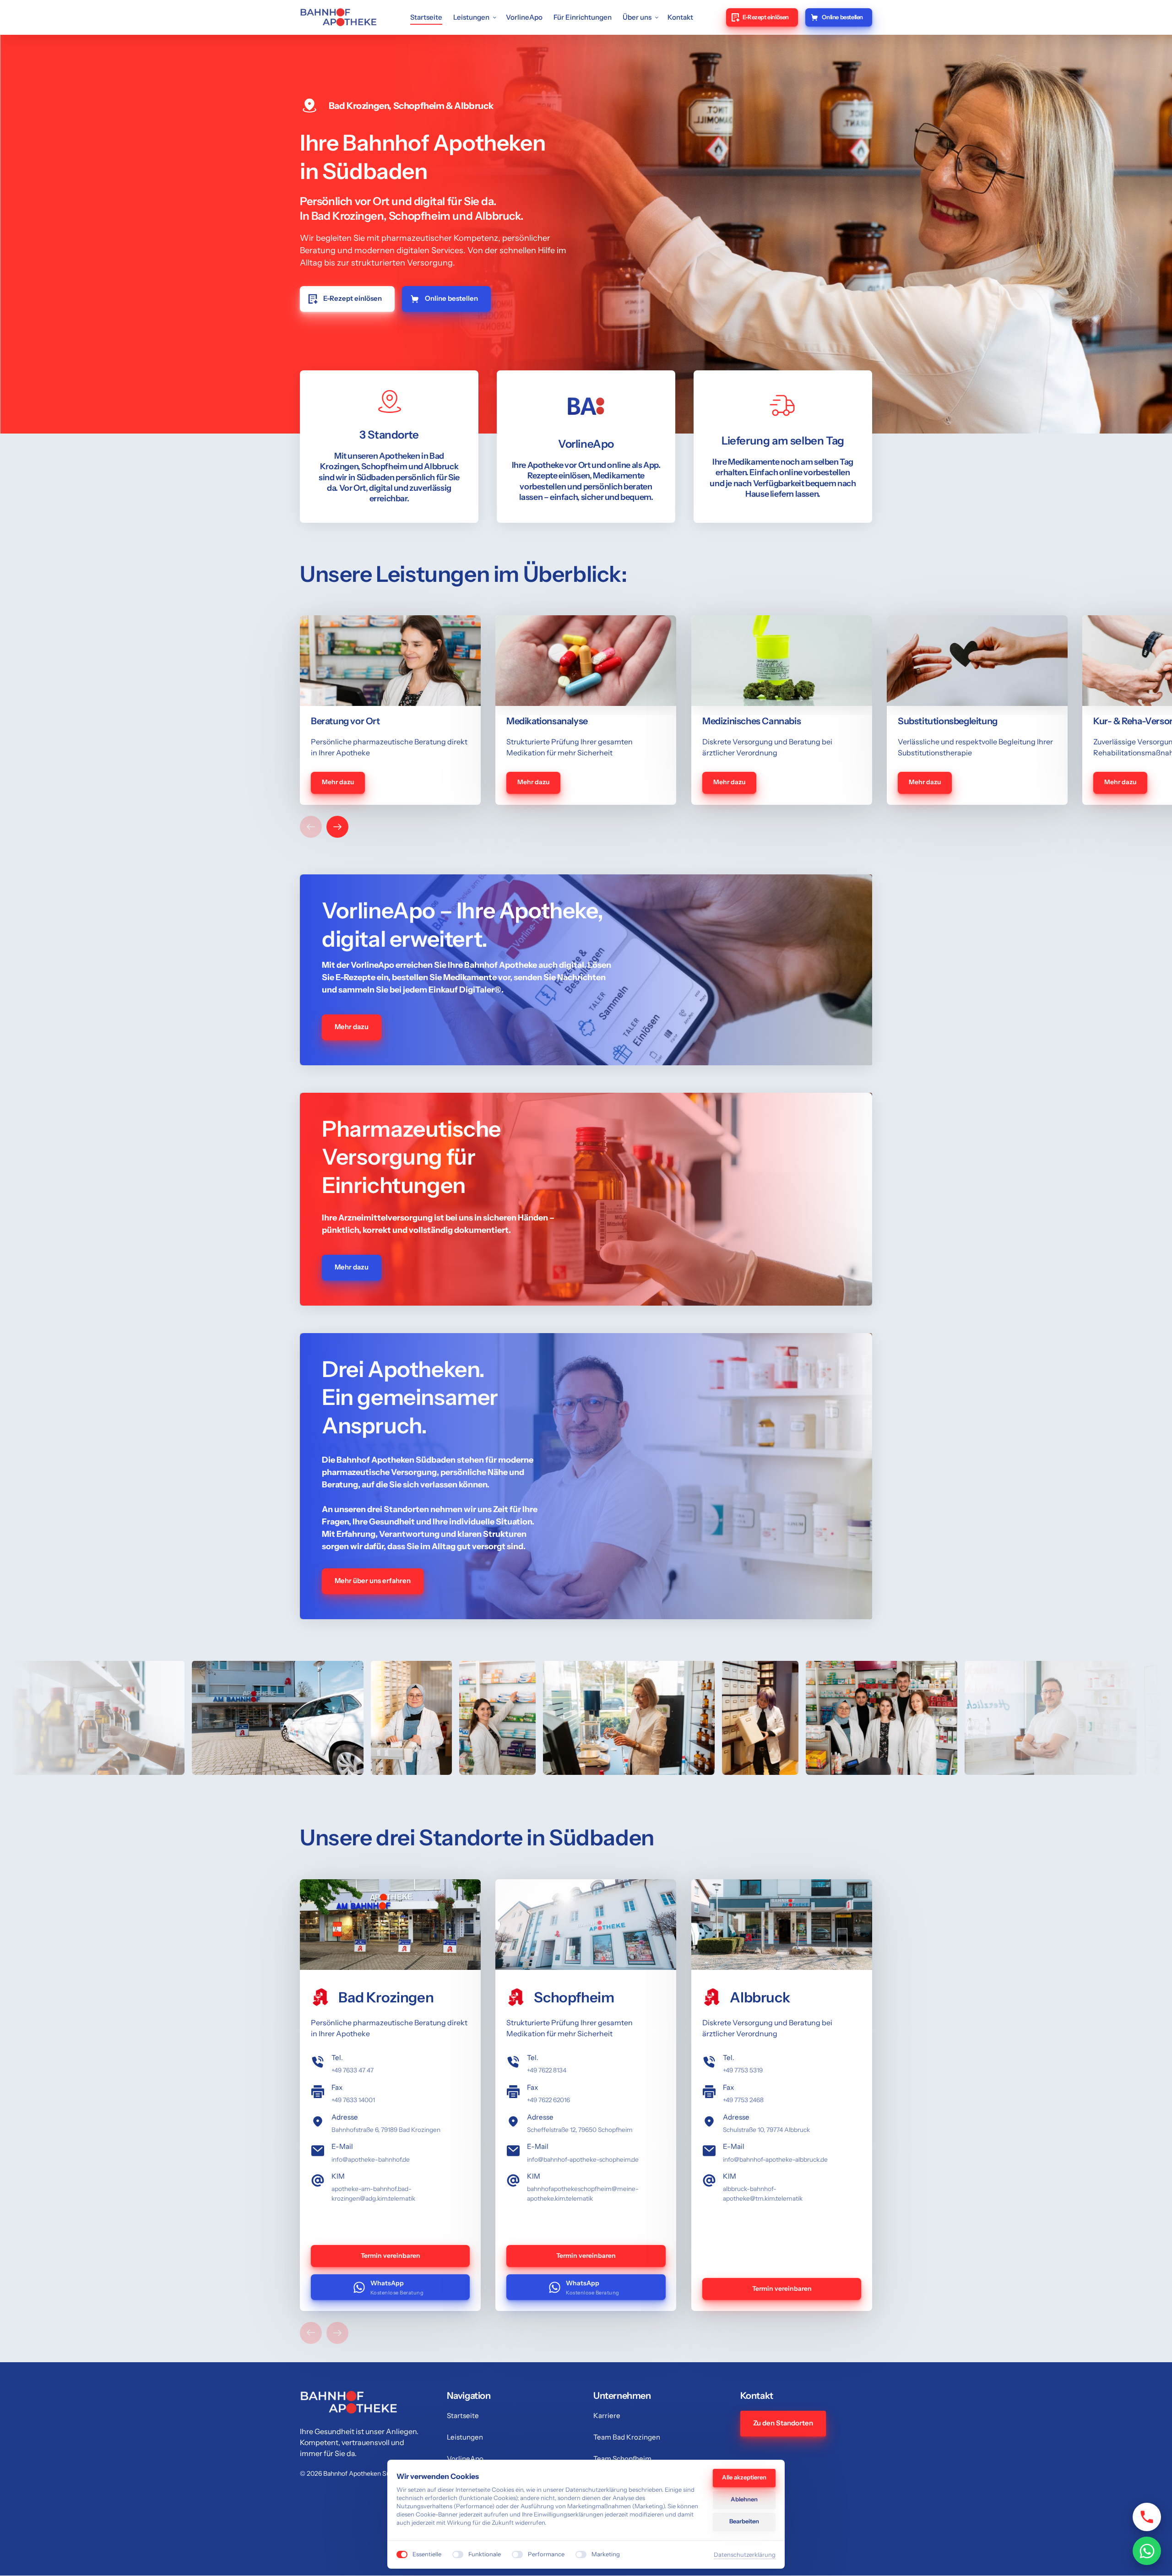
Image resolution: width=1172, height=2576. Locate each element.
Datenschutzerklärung (745, 2555)
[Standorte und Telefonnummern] (1147, 2517)
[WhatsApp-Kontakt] (1147, 2551)
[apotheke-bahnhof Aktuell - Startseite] (338, 17)
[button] (337, 827)
